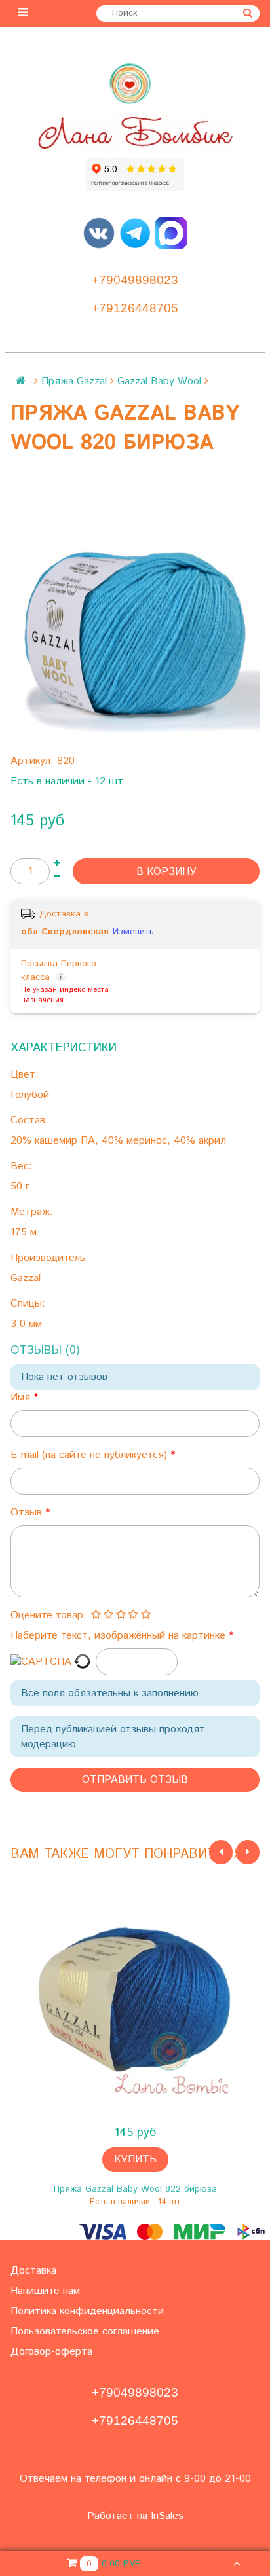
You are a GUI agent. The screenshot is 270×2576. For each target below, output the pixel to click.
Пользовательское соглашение (85, 2331)
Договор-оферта (51, 2352)
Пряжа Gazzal (74, 381)
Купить (135, 2159)
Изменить (133, 932)
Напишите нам (45, 2291)
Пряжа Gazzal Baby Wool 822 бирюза (135, 2189)
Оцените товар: (48, 1615)
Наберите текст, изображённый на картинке (120, 1636)
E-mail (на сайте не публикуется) (90, 1455)
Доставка (33, 2271)
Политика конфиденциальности (87, 2311)
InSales (167, 2516)
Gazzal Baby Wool (159, 381)
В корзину (166, 872)
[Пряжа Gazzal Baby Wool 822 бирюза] (135, 1999)
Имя (22, 1397)
